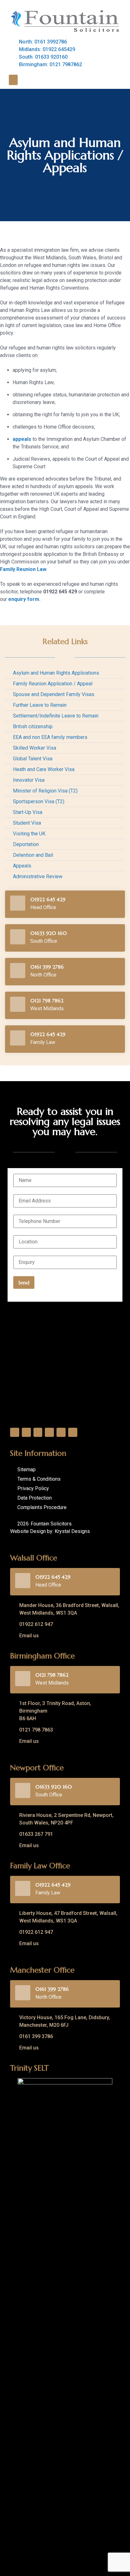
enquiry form (24, 599)
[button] (13, 80)
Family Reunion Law (23, 569)
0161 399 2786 (47, 967)
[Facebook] (15, 1432)
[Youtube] (61, 1432)
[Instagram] (49, 1432)
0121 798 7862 (47, 1000)
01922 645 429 (48, 899)
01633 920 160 (49, 933)
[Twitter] (26, 1432)
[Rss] (73, 1432)
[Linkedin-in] (38, 1432)
